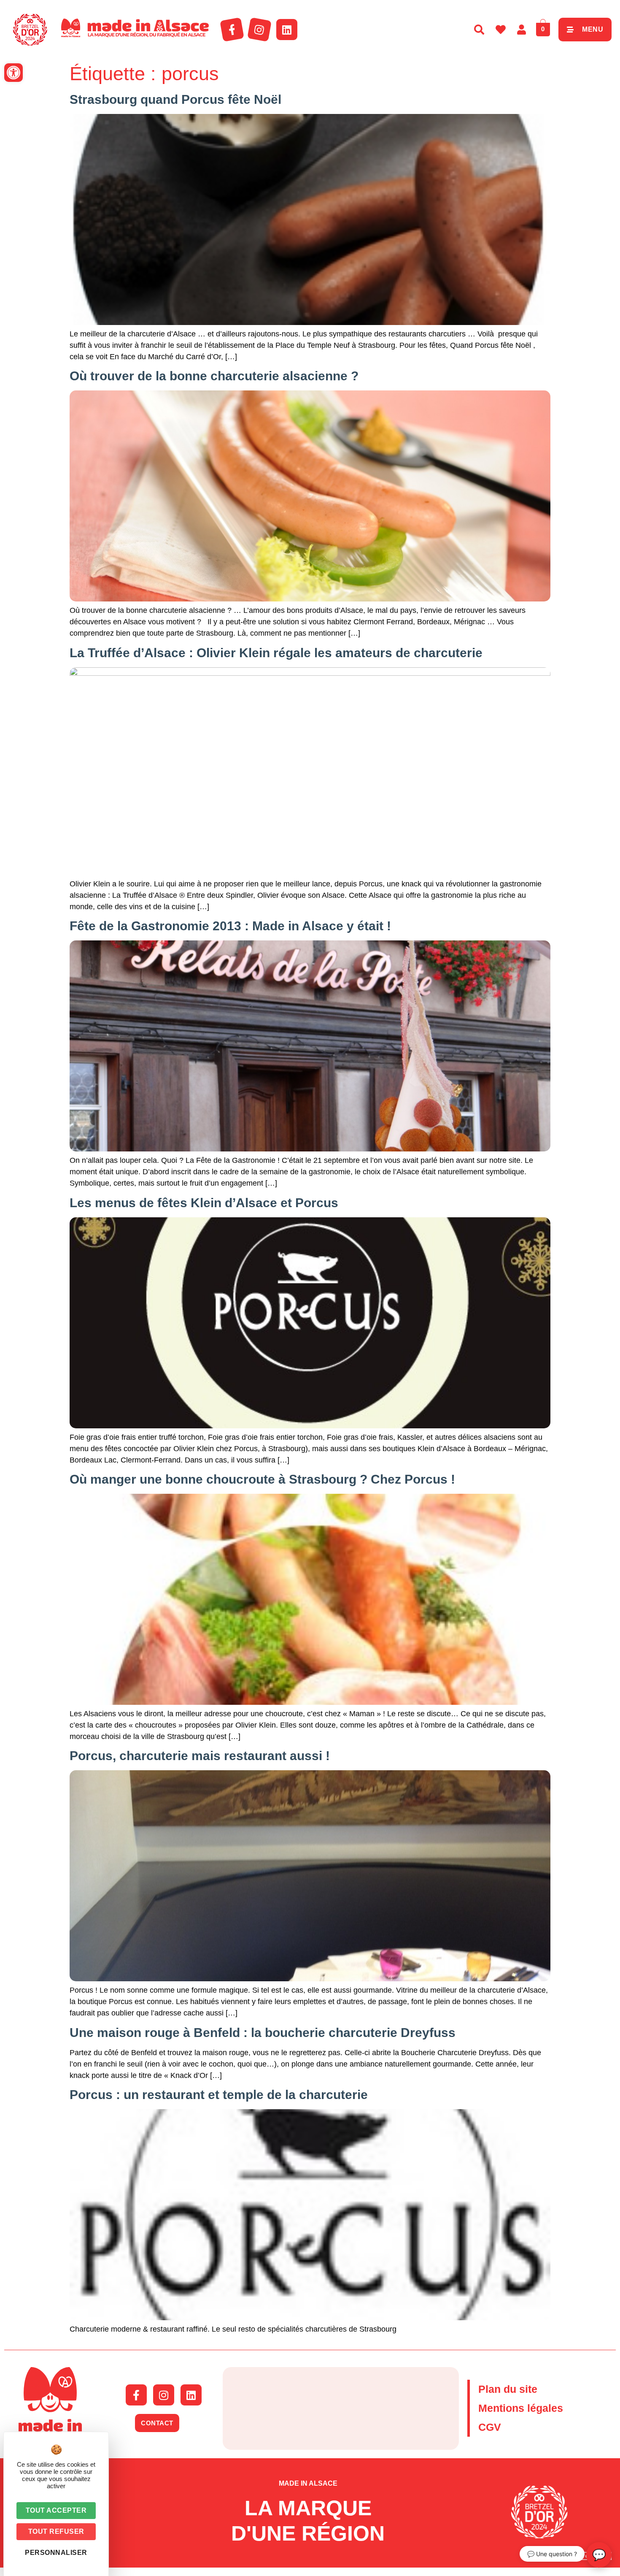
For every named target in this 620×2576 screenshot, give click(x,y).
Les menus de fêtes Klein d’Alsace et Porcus (204, 1203)
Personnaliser (56, 2553)
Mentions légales (521, 2408)
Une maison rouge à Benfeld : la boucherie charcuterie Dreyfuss (263, 2033)
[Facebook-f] (232, 30)
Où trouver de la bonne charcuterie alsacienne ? (214, 376)
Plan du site (508, 2389)
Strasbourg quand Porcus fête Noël (175, 99)
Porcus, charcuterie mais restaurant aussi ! (200, 1756)
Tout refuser (56, 2531)
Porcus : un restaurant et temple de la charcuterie (219, 2095)
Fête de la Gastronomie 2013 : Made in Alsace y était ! (230, 926)
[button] (13, 73)
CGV (490, 2427)
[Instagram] (259, 30)
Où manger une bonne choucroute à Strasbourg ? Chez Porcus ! (262, 1479)
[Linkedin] (287, 30)
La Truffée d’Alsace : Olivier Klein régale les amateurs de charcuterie (276, 653)
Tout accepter (56, 2510)
